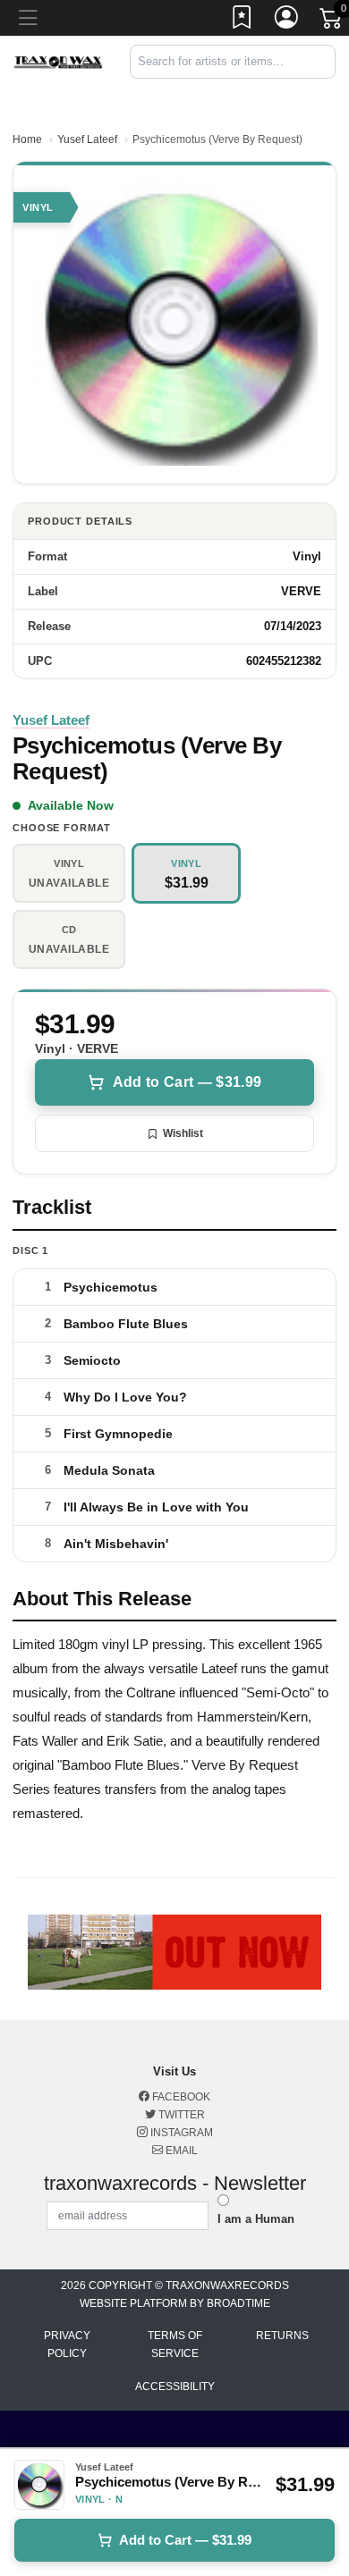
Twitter (180, 2115)
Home (27, 139)
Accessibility (175, 2387)
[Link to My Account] (287, 21)
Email (180, 2151)
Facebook (180, 2097)
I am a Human (256, 2219)
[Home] (58, 61)
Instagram (180, 2133)
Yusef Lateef (87, 139)
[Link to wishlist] (243, 21)
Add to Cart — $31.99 (187, 1082)
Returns (282, 2336)
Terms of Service (175, 2344)
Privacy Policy (67, 2344)
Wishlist (183, 1133)
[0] (332, 21)
